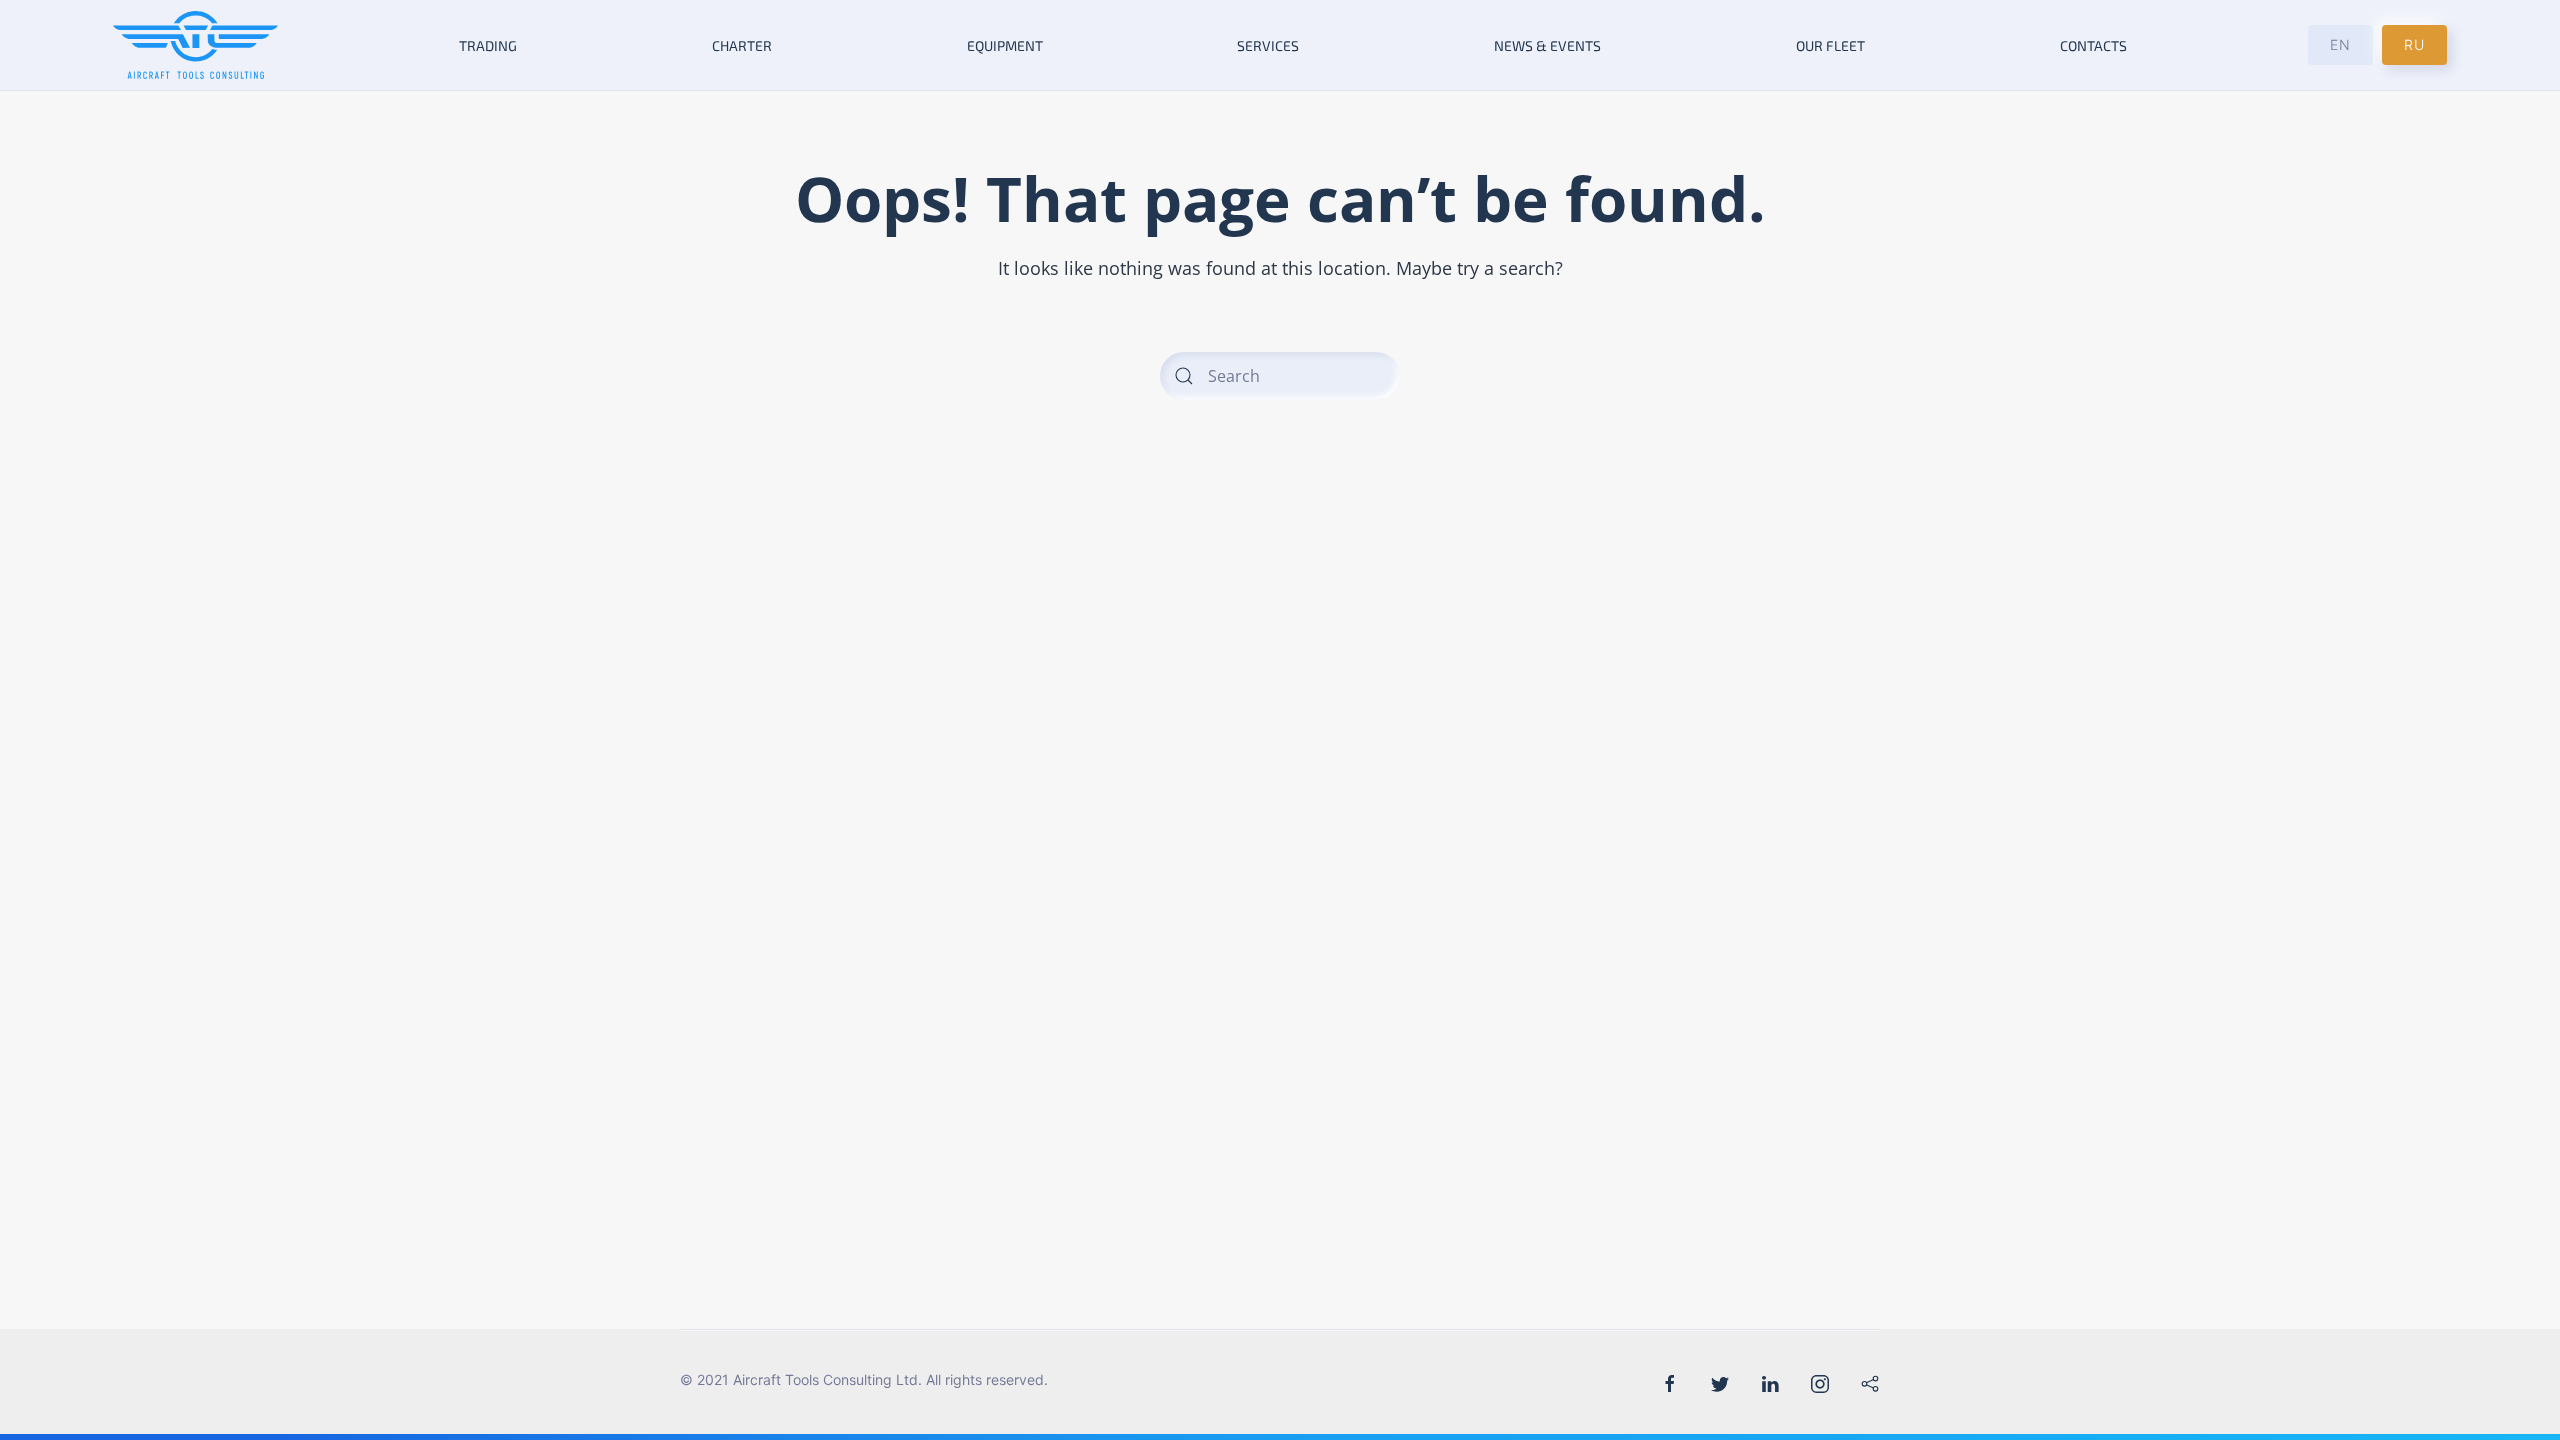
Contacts (2093, 45)
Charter (742, 45)
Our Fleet (1830, 45)
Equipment (1005, 45)
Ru (2414, 44)
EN (2340, 44)
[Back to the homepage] (196, 45)
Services (1268, 45)
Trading (488, 45)
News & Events (1547, 45)
